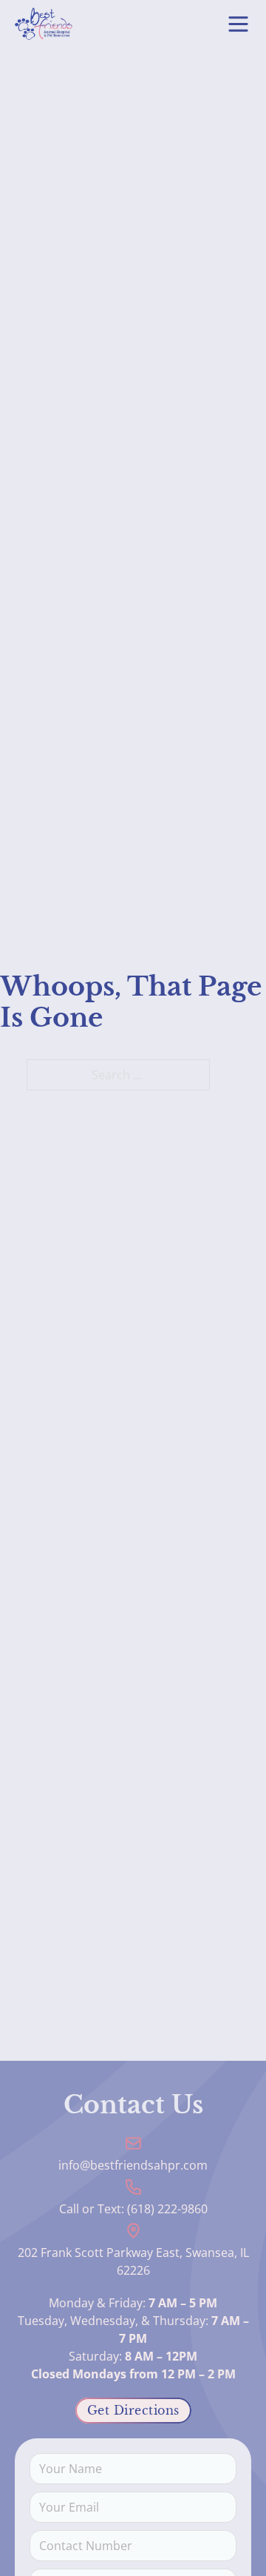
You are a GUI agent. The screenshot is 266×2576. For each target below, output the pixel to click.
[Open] (238, 24)
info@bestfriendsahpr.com (133, 2165)
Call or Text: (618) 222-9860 (133, 2209)
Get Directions (133, 2410)
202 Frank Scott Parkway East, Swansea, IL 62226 (133, 2261)
